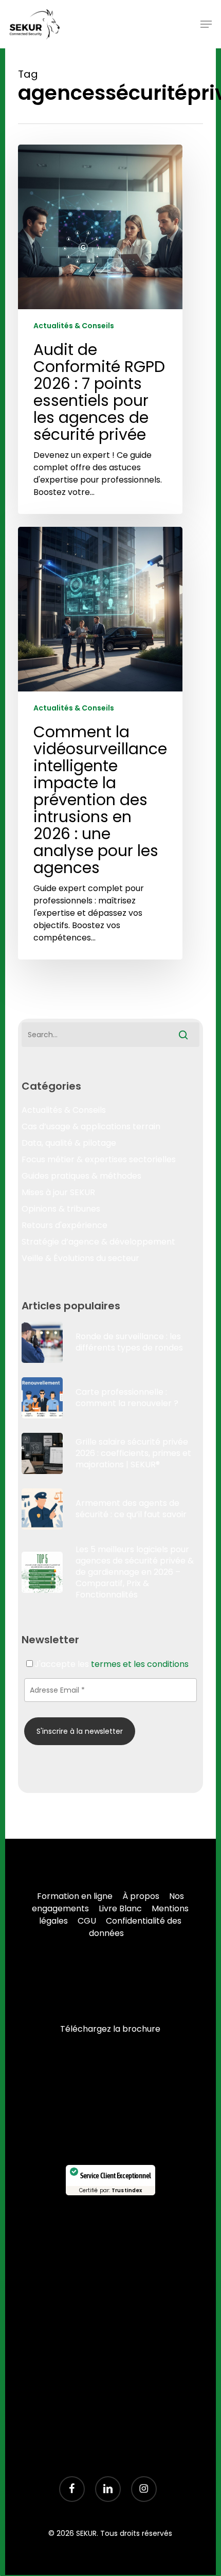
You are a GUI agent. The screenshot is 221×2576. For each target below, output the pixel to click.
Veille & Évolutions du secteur (80, 1258)
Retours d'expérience (65, 1225)
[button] (206, 24)
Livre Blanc (120, 1908)
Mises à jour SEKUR (58, 1192)
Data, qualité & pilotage (69, 1143)
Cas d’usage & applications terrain (91, 1126)
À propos (141, 1896)
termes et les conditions (140, 1664)
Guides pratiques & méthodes (81, 1176)
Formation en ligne (75, 1896)
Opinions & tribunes (61, 1209)
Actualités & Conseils (74, 326)
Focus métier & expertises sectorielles (99, 1159)
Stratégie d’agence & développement (98, 1242)
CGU (87, 1921)
